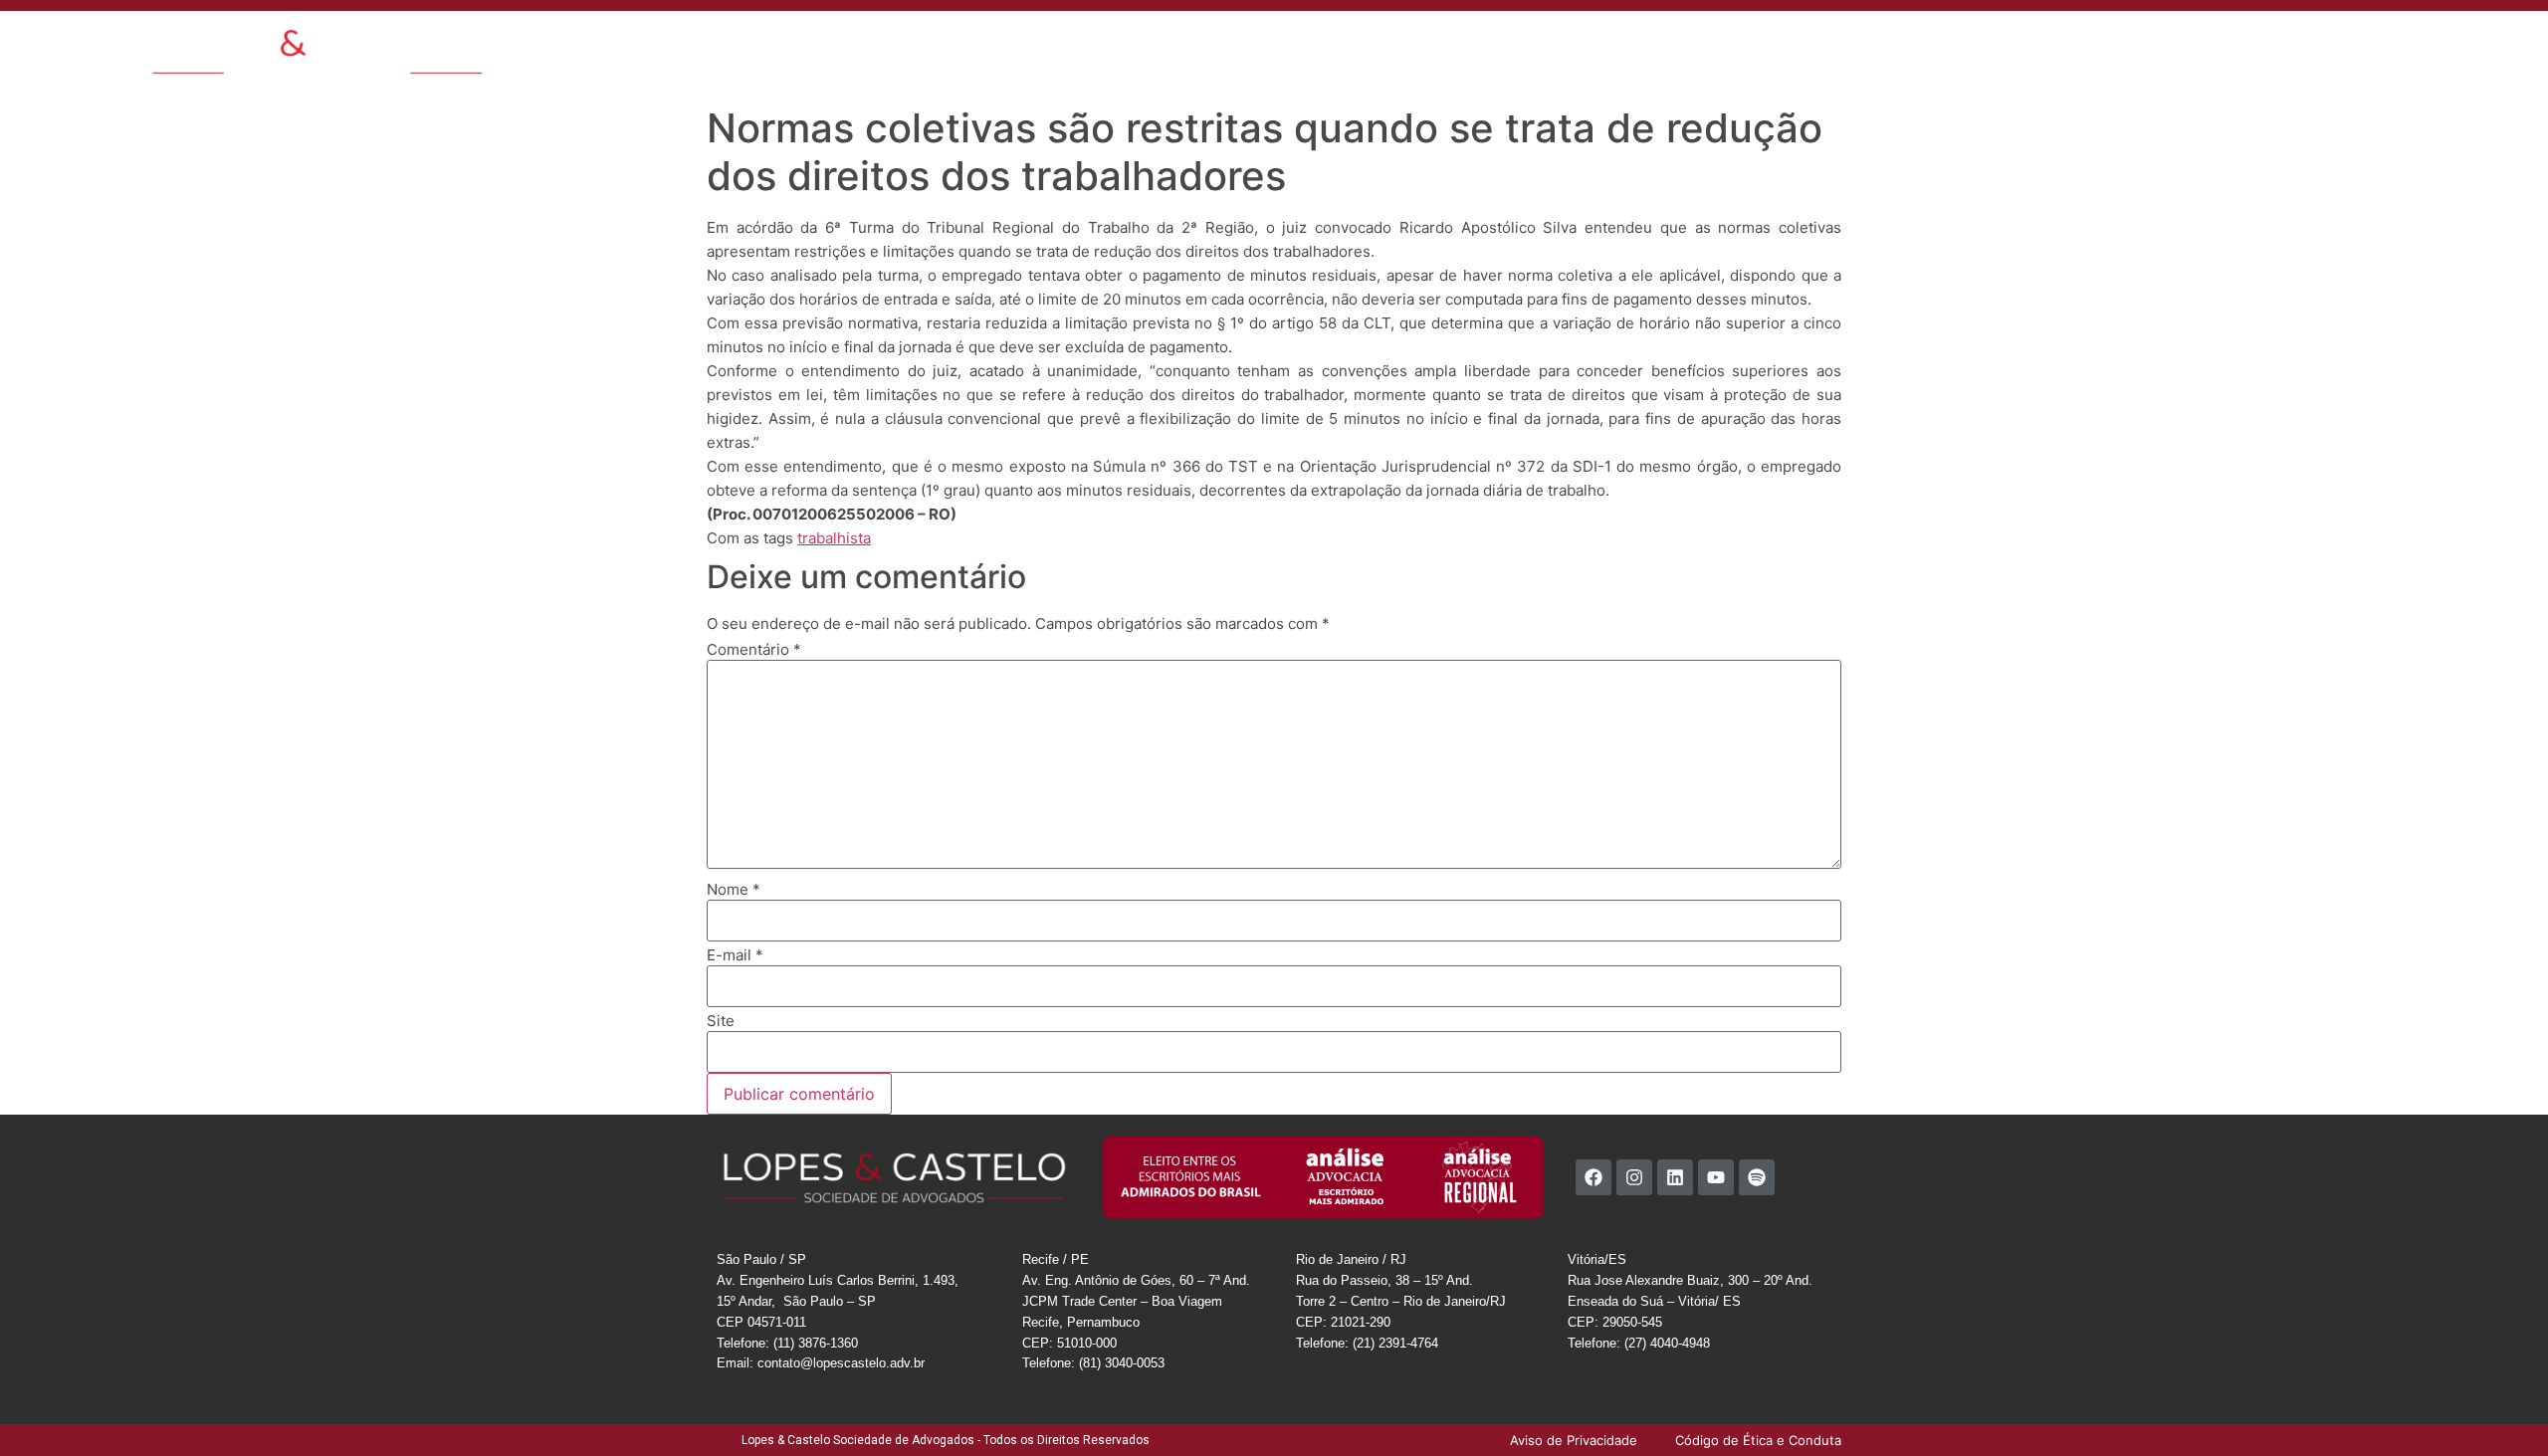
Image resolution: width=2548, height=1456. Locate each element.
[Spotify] (1757, 1177)
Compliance (1747, 44)
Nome (734, 889)
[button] (2102, 42)
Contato (1665, 44)
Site (721, 1021)
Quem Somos (1203, 44)
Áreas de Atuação (1323, 44)
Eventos (1594, 44)
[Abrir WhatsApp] (2498, 1406)
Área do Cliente (1853, 44)
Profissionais (1440, 44)
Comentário (754, 649)
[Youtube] (1716, 1177)
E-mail (735, 955)
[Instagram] (1634, 1177)
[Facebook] (1593, 1177)
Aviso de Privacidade (1986, 44)
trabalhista (834, 538)
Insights (1524, 44)
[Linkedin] (1675, 1177)
